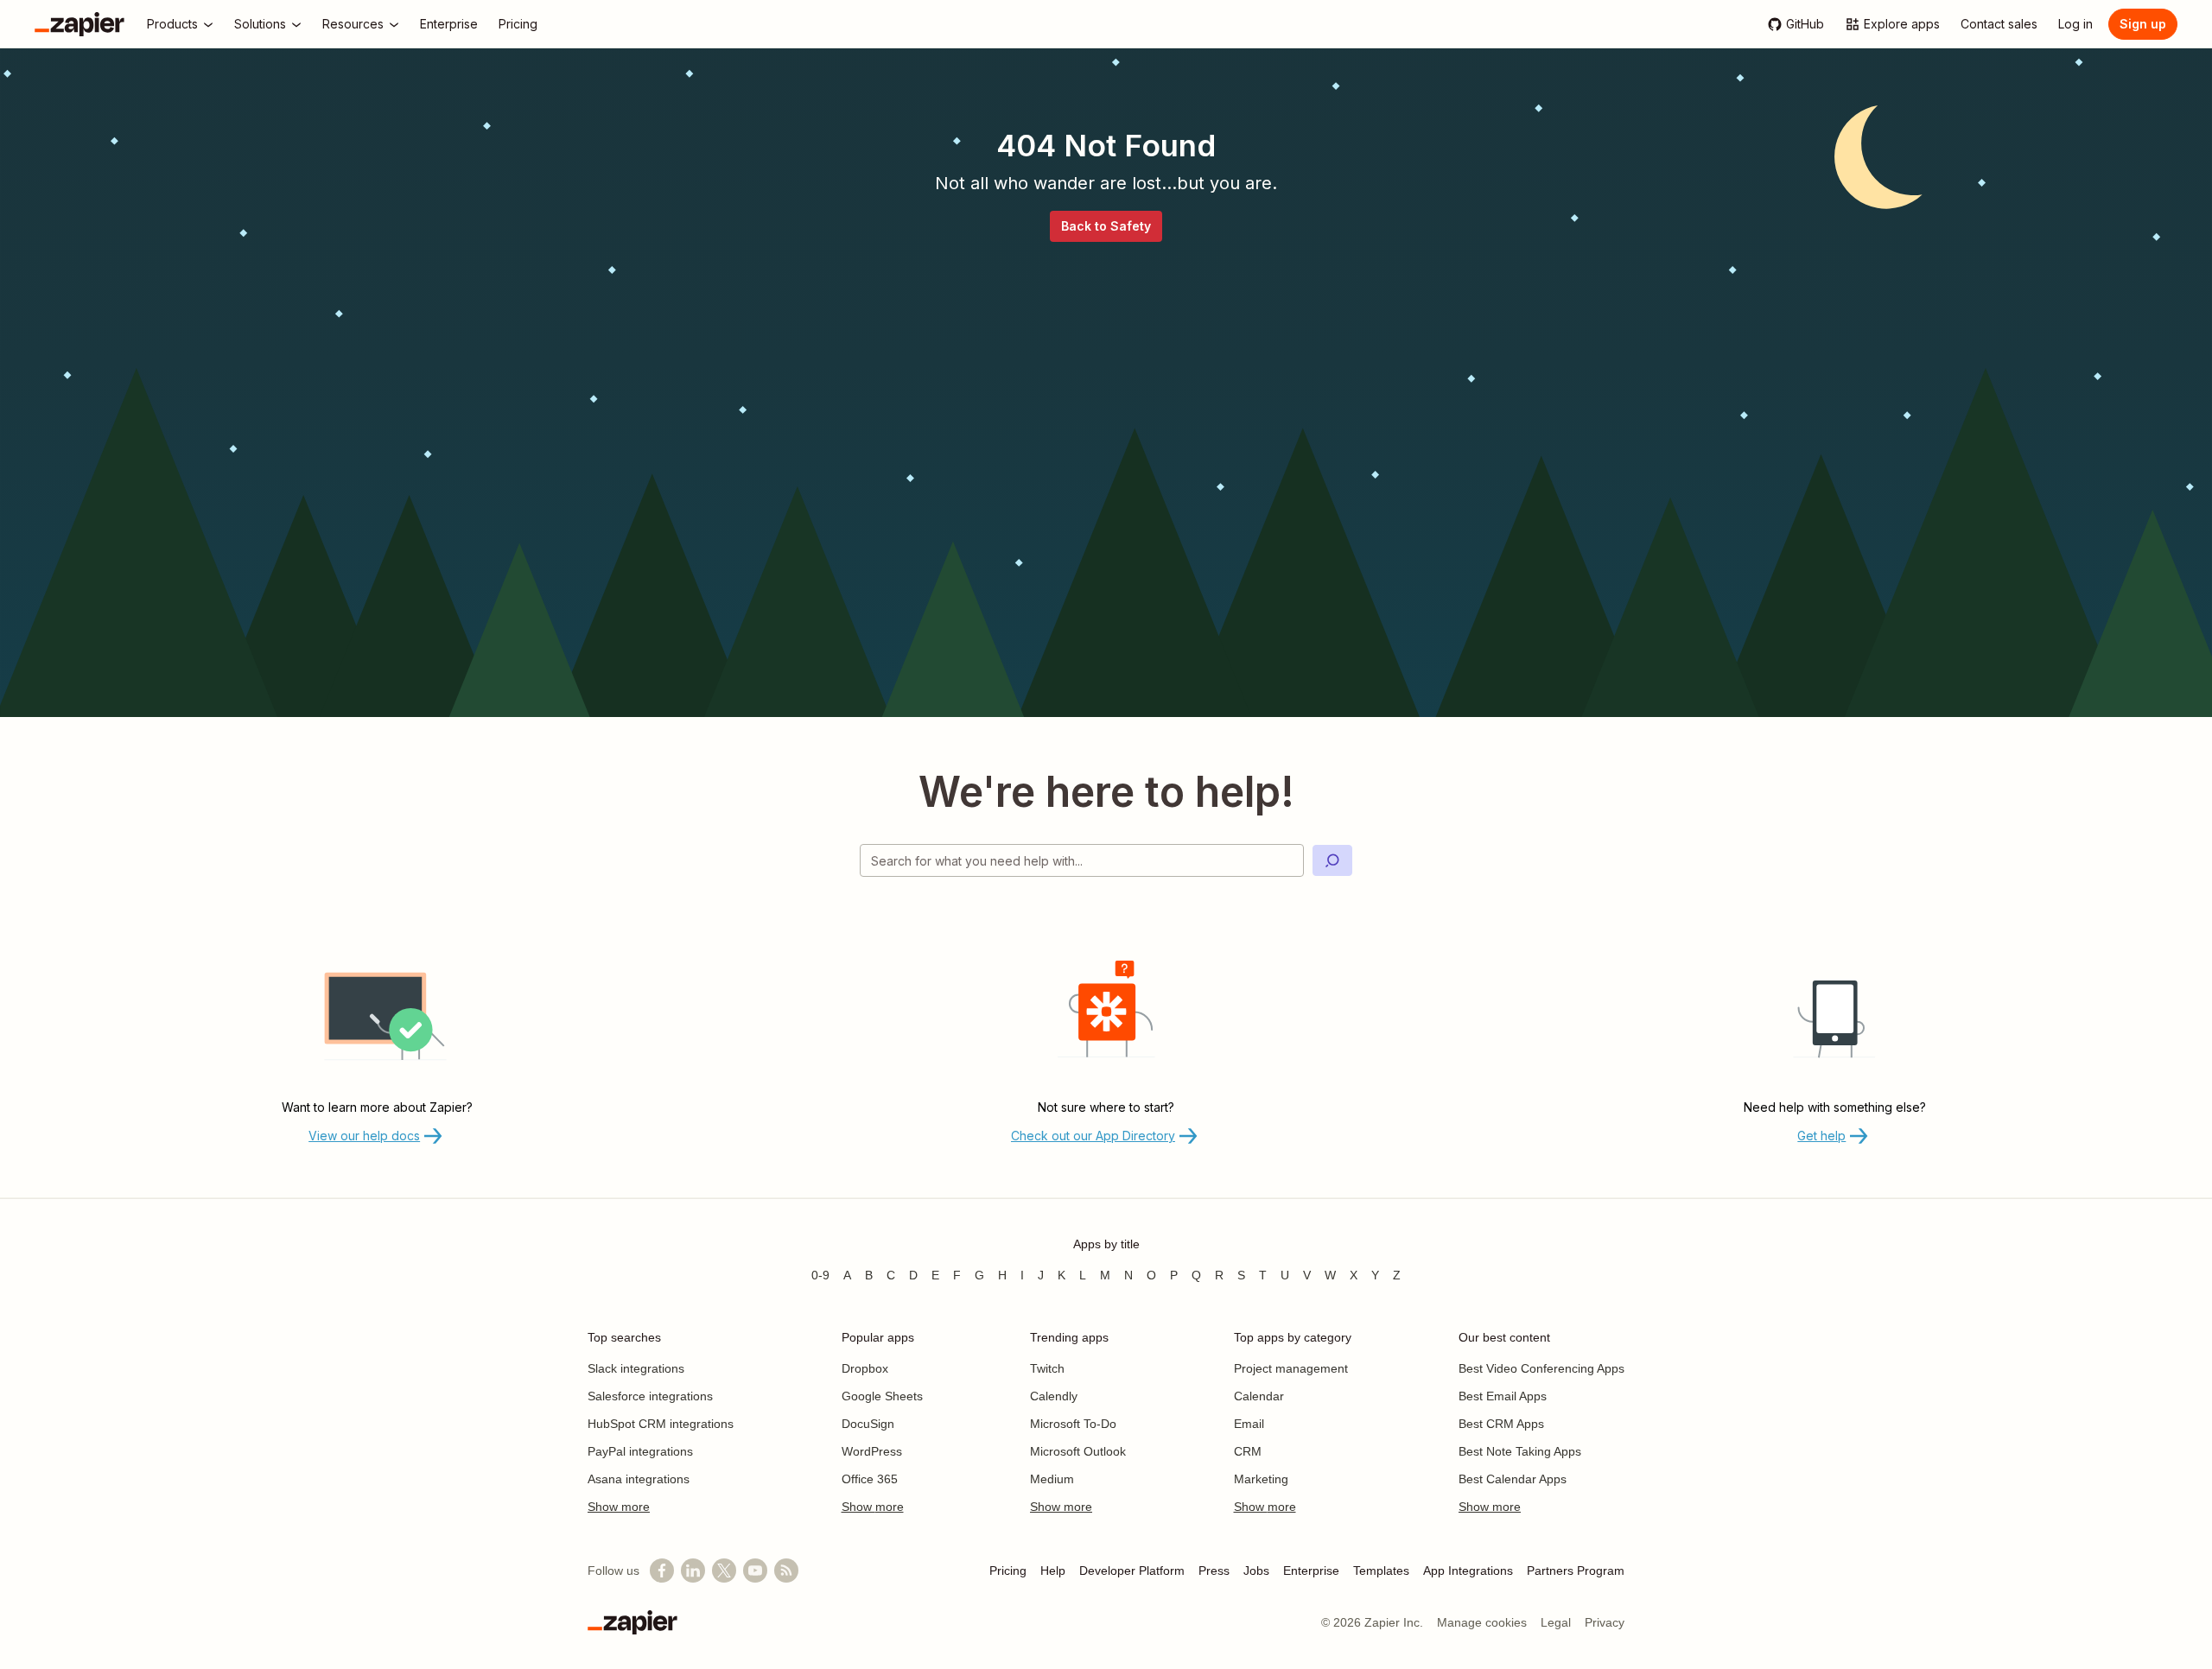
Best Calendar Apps (1513, 1479)
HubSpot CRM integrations (661, 1424)
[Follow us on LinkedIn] (693, 1571)
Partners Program (1576, 1571)
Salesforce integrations (650, 1396)
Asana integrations (639, 1479)
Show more (619, 1507)
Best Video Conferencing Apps (1541, 1368)
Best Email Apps (1503, 1396)
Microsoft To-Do (1073, 1424)
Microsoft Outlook (1078, 1451)
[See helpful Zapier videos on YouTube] (755, 1571)
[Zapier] (79, 24)
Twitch (1047, 1368)
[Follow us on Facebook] (662, 1571)
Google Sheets (882, 1396)
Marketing (1261, 1479)
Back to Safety (1106, 226)
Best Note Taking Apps (1520, 1451)
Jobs (1256, 1571)
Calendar (1259, 1396)
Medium (1052, 1479)
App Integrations (1468, 1571)
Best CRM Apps (1501, 1424)
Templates (1381, 1571)
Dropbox (865, 1368)
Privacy (1605, 1622)
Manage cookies (1482, 1622)
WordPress (872, 1451)
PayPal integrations (640, 1451)
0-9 (820, 1275)
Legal (1556, 1622)
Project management (1291, 1368)
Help (1053, 1571)
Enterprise (1311, 1571)
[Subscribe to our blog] (786, 1571)
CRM (1248, 1451)
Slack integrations (636, 1368)
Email (1249, 1424)
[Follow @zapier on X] (724, 1571)
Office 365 (870, 1479)
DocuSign (868, 1424)
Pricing (1008, 1571)
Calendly (1054, 1396)
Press (1214, 1571)
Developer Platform (1132, 1571)
